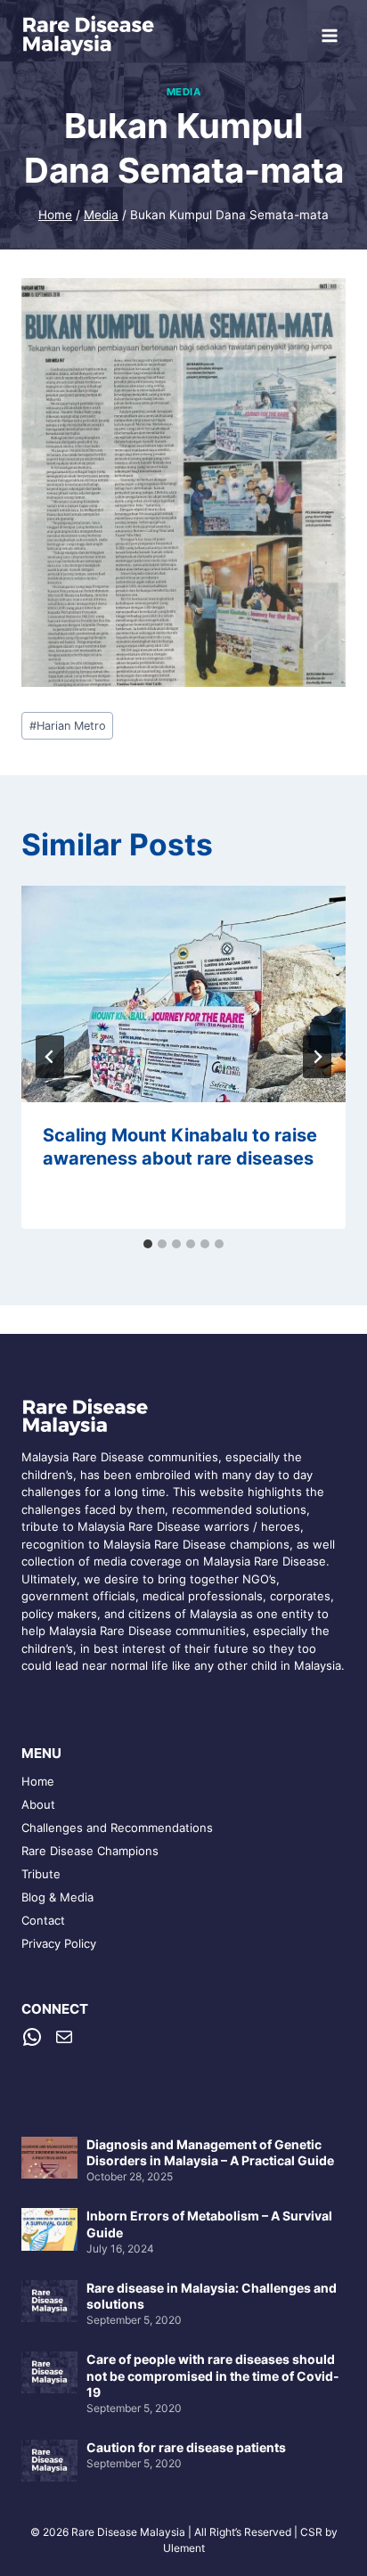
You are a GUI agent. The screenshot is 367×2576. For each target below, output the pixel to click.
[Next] (317, 1057)
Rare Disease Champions (90, 1851)
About (38, 1804)
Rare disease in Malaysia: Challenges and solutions (212, 2296)
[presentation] (183, 994)
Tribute (41, 1874)
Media (184, 92)
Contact (43, 1920)
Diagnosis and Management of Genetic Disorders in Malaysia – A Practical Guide (210, 2152)
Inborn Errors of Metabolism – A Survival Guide (209, 2224)
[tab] (148, 1244)
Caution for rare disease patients (186, 2447)
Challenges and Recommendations (117, 1828)
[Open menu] (329, 35)
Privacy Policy (59, 1943)
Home (38, 1781)
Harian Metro (68, 726)
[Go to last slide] (50, 1057)
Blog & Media (57, 1897)
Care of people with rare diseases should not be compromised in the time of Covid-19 (213, 2375)
